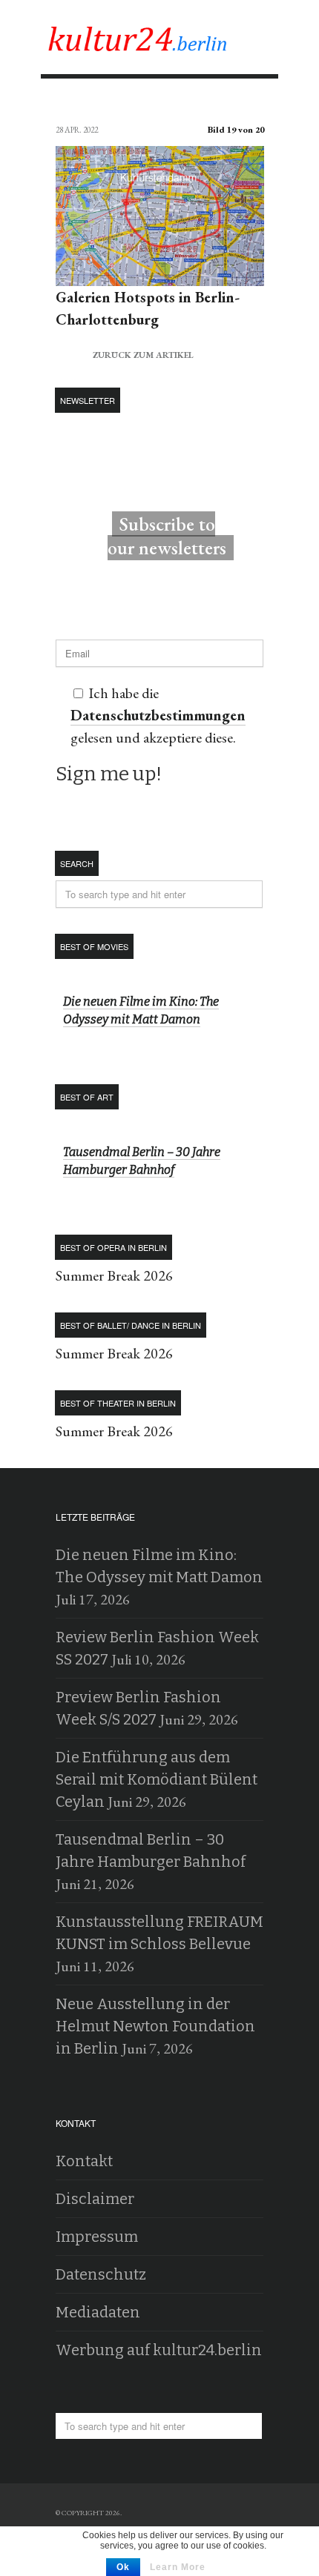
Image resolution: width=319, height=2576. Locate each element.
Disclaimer (95, 2199)
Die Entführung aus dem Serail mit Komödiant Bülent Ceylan (157, 1779)
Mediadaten (98, 2312)
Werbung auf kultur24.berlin (159, 2350)
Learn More (178, 2567)
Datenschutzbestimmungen (158, 715)
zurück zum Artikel (125, 353)
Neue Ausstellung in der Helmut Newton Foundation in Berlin (155, 2026)
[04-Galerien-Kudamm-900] (160, 275)
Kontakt (84, 2161)
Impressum (97, 2237)
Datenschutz (101, 2274)
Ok (123, 2567)
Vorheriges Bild (69, 103)
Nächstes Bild (250, 103)
